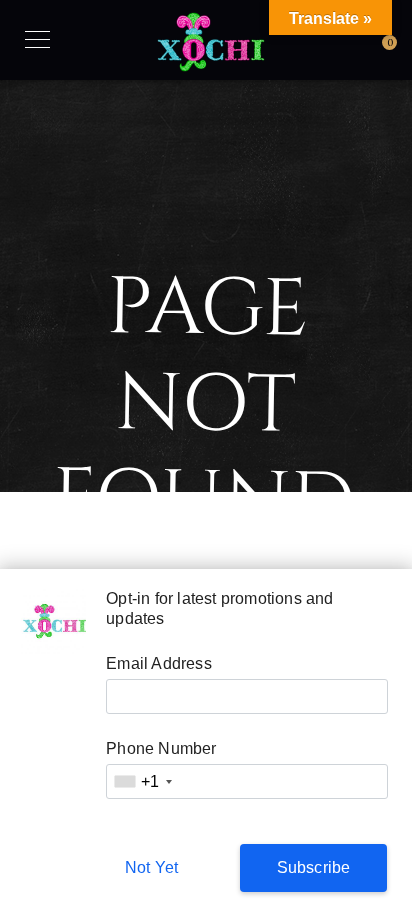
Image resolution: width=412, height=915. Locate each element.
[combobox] (142, 781)
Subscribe (314, 867)
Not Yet (151, 867)
